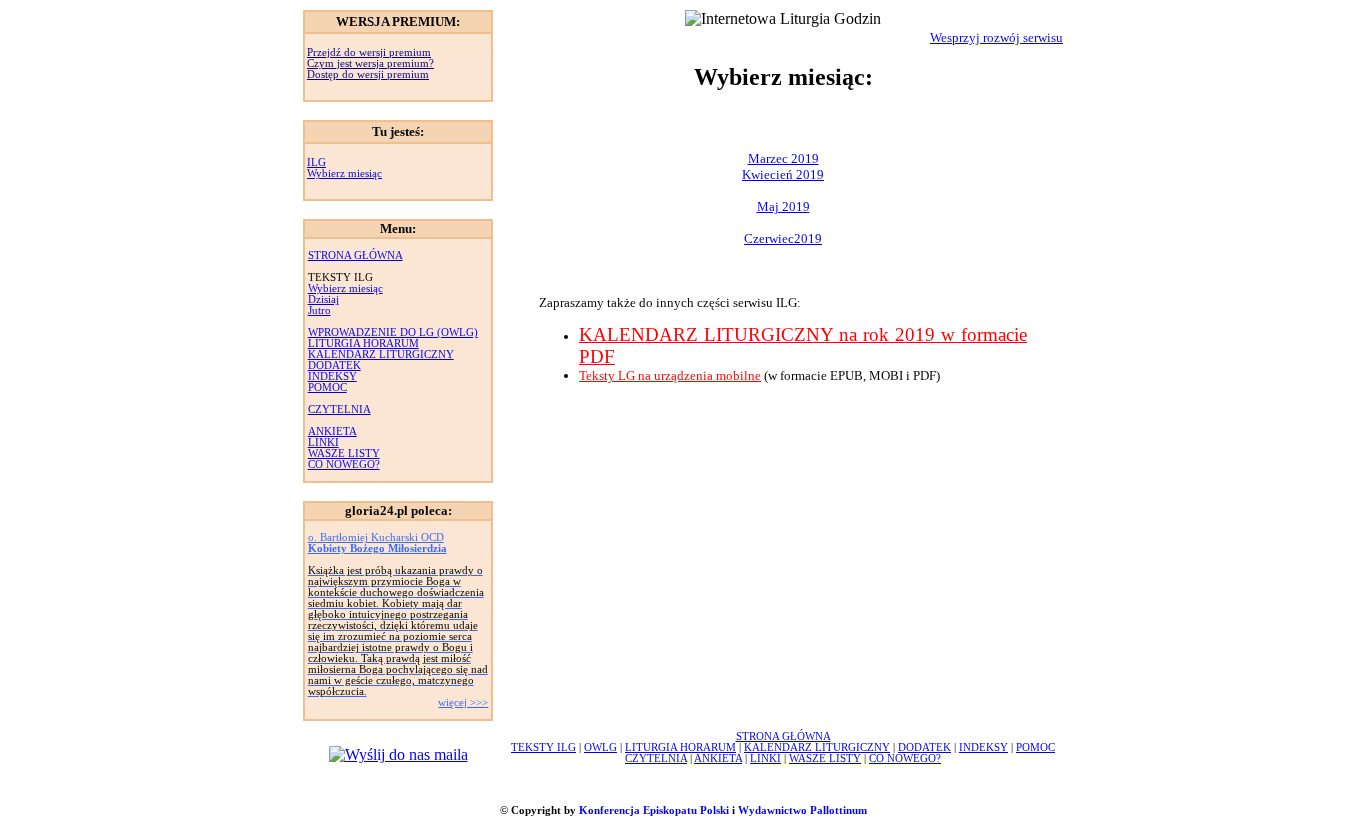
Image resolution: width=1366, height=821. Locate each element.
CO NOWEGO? (344, 464)
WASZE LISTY (344, 453)
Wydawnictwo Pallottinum (802, 810)
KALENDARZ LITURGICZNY (381, 354)
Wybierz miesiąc (344, 173)
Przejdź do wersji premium (369, 52)
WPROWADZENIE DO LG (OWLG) (393, 332)
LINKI (323, 442)
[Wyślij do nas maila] (398, 754)
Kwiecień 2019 (783, 174)
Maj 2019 (783, 206)
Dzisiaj (323, 299)
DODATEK (334, 365)
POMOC (327, 387)
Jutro (319, 310)
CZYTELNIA (339, 409)
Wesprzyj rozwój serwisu (996, 37)
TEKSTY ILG (543, 747)
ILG (316, 162)
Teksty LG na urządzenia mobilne (670, 375)
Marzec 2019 (783, 158)
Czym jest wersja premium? (370, 63)
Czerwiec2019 (783, 238)
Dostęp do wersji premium (368, 74)
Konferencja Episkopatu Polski (654, 810)
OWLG (600, 747)
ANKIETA (332, 431)
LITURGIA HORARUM (363, 343)
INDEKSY (332, 376)
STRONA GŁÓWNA (355, 255)
